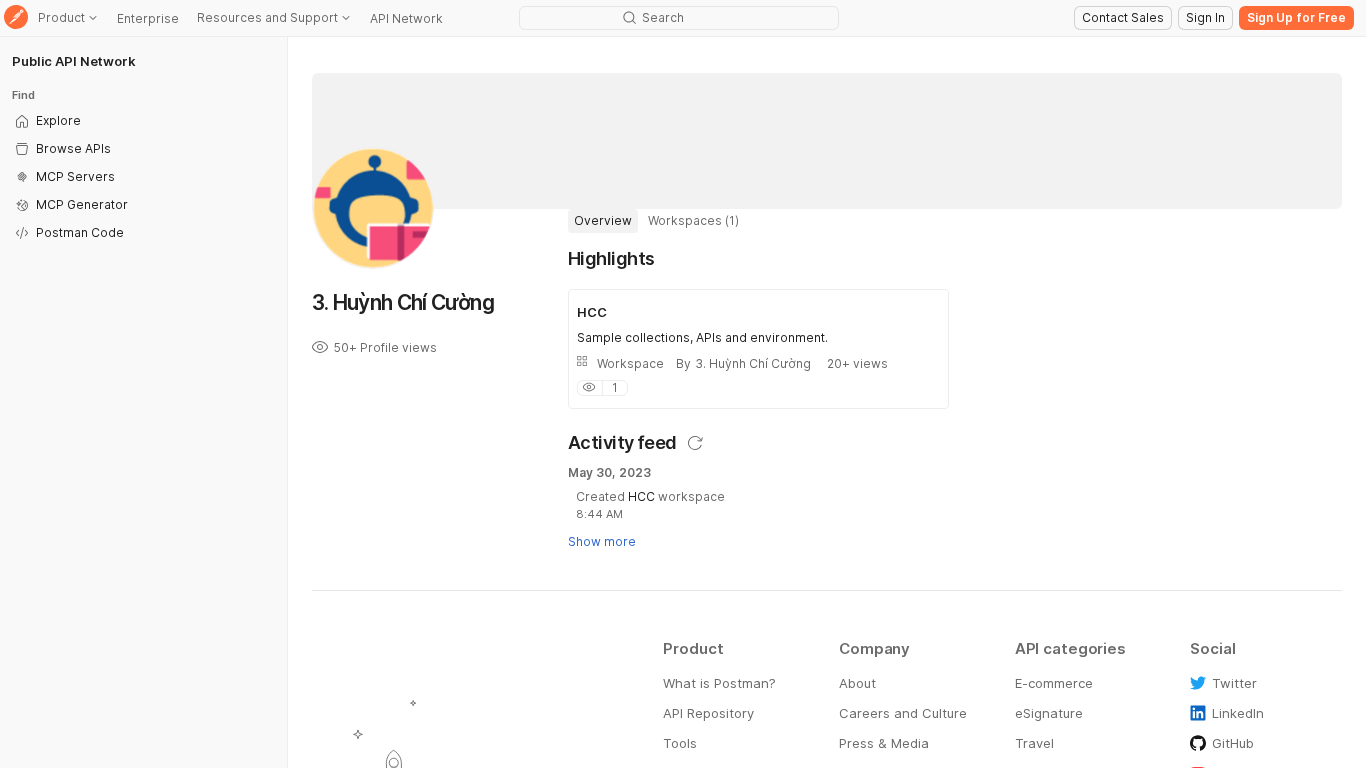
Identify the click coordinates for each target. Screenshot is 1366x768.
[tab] (603, 221)
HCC (641, 496)
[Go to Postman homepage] (16, 18)
